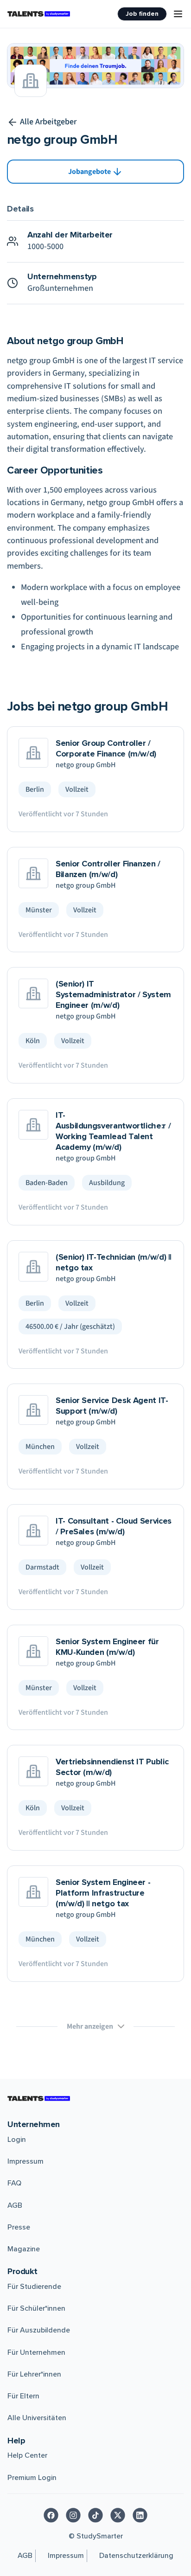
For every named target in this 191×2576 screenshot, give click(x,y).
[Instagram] (73, 2515)
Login (17, 2140)
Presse (19, 2227)
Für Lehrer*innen (34, 2374)
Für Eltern (23, 2396)
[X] (118, 2515)
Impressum (25, 2161)
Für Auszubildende (39, 2330)
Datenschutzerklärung (136, 2556)
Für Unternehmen (36, 2352)
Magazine (24, 2249)
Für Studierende (34, 2287)
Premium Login (32, 2478)
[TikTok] (95, 2515)
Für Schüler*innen (36, 2308)
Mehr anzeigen (90, 2026)
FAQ (14, 2183)
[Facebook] (51, 2515)
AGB (15, 2205)
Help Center (27, 2455)
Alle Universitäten (37, 2418)
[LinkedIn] (140, 2515)
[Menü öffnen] (178, 14)
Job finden (142, 14)
